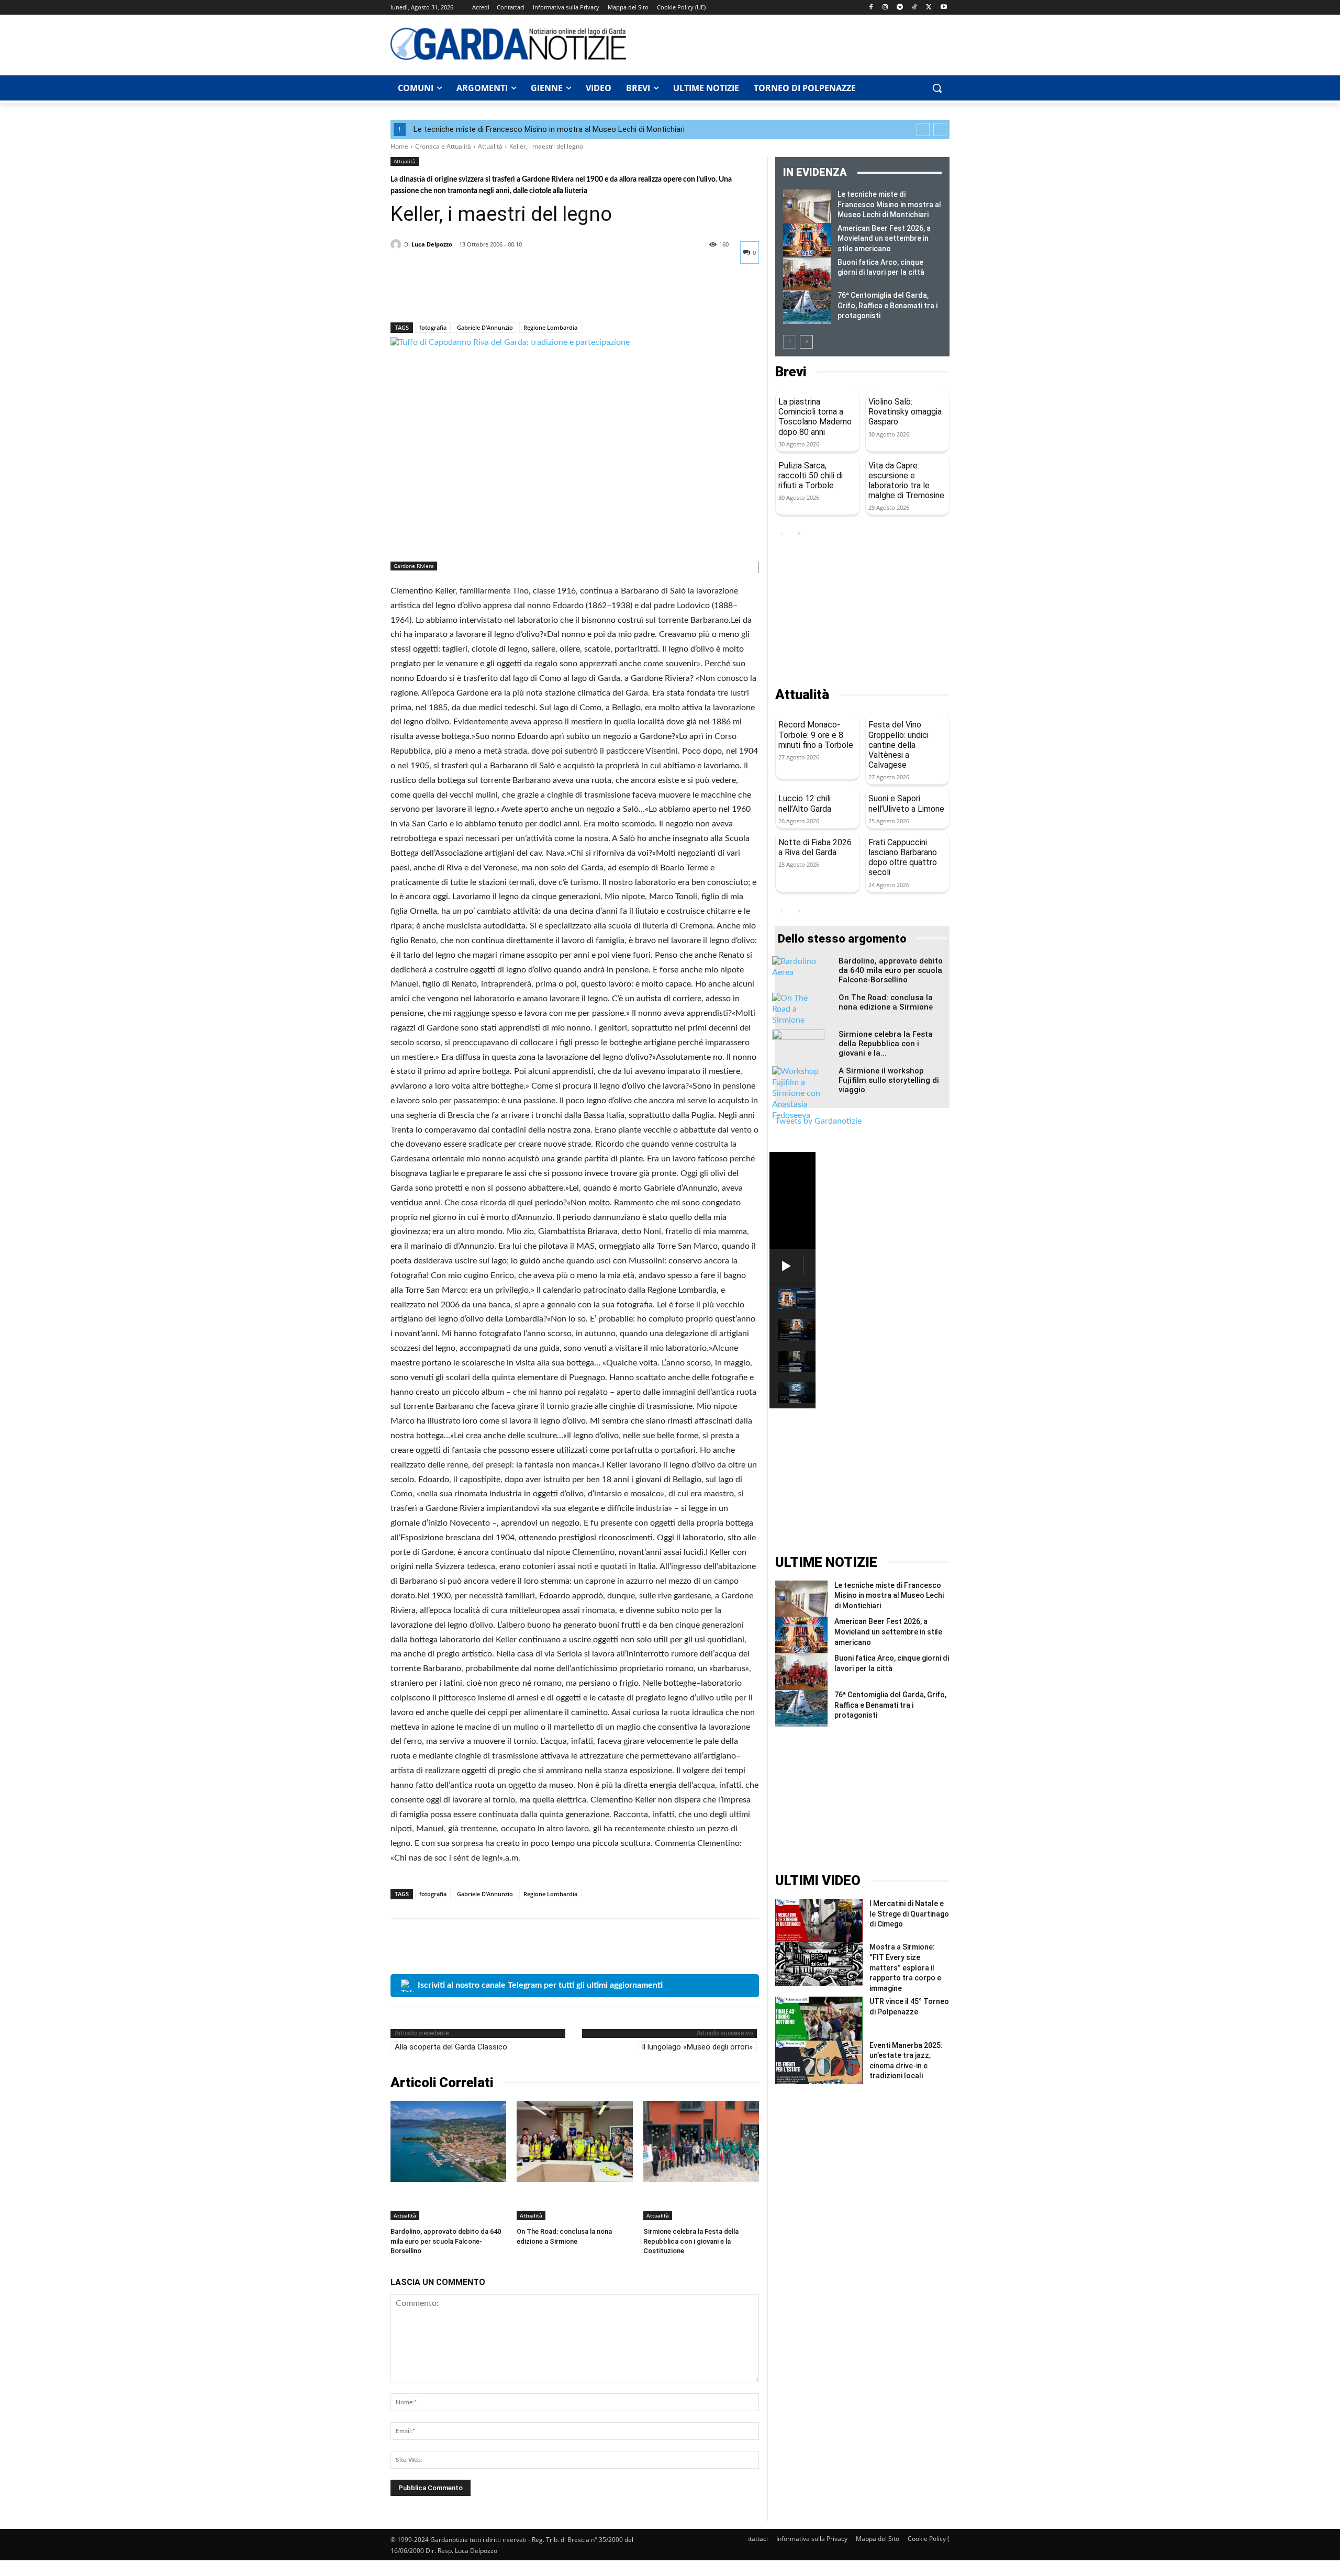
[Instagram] (885, 8)
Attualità (490, 146)
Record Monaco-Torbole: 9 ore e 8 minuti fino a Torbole (816, 735)
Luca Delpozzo (432, 244)
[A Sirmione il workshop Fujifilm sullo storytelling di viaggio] (798, 1094)
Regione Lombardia (550, 327)
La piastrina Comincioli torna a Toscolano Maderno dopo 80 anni (815, 417)
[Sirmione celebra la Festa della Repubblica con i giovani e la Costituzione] (701, 2141)
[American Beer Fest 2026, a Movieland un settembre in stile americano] (807, 240)
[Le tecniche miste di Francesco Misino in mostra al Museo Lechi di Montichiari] (807, 206)
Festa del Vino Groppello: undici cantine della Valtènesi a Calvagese (898, 745)
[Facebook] (871, 8)
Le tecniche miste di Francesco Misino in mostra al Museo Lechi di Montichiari (549, 129)
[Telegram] (900, 8)
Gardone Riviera (414, 566)
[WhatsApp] (473, 295)
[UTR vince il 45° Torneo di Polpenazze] (819, 2018)
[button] (937, 88)
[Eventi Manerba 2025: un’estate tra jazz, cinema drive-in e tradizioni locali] (819, 2062)
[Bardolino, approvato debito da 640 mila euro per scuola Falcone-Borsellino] (448, 2141)
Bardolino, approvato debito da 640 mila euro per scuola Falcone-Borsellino (446, 2241)
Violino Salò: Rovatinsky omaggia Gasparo (905, 412)
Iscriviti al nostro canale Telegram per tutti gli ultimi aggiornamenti (540, 1985)
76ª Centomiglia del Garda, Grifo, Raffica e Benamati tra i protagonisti (887, 305)
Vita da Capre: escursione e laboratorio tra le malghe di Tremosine (906, 481)
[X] (929, 8)
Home (399, 146)
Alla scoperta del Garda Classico (451, 2047)
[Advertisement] (794, 43)
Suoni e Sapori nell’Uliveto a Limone (906, 803)
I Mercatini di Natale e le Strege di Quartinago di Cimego (909, 1914)
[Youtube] (943, 8)
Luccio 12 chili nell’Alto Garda (805, 803)
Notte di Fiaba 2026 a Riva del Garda (815, 847)
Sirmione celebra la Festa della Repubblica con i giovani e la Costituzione (691, 2241)
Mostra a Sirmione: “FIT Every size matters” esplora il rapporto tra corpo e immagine (905, 1967)
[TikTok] (915, 8)
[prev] (923, 130)
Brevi (791, 372)
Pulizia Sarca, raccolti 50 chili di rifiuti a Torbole (811, 475)
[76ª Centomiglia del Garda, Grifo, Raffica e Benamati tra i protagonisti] (807, 307)
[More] (498, 295)
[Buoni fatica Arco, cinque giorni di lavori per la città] (807, 274)
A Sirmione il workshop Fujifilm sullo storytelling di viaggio (889, 1080)
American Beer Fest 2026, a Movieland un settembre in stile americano (884, 238)
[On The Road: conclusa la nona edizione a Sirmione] (574, 2141)
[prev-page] (790, 342)
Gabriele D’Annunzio (485, 327)
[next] (940, 130)
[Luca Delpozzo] (397, 244)
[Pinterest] (449, 295)
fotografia (433, 327)
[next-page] (806, 342)
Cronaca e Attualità (443, 146)
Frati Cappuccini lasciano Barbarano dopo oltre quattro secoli (903, 858)
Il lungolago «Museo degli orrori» (697, 2047)
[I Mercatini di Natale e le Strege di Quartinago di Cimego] (819, 1920)
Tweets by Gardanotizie (818, 1121)
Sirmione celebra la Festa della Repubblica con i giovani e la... (886, 1044)
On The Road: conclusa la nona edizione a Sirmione (886, 1002)
